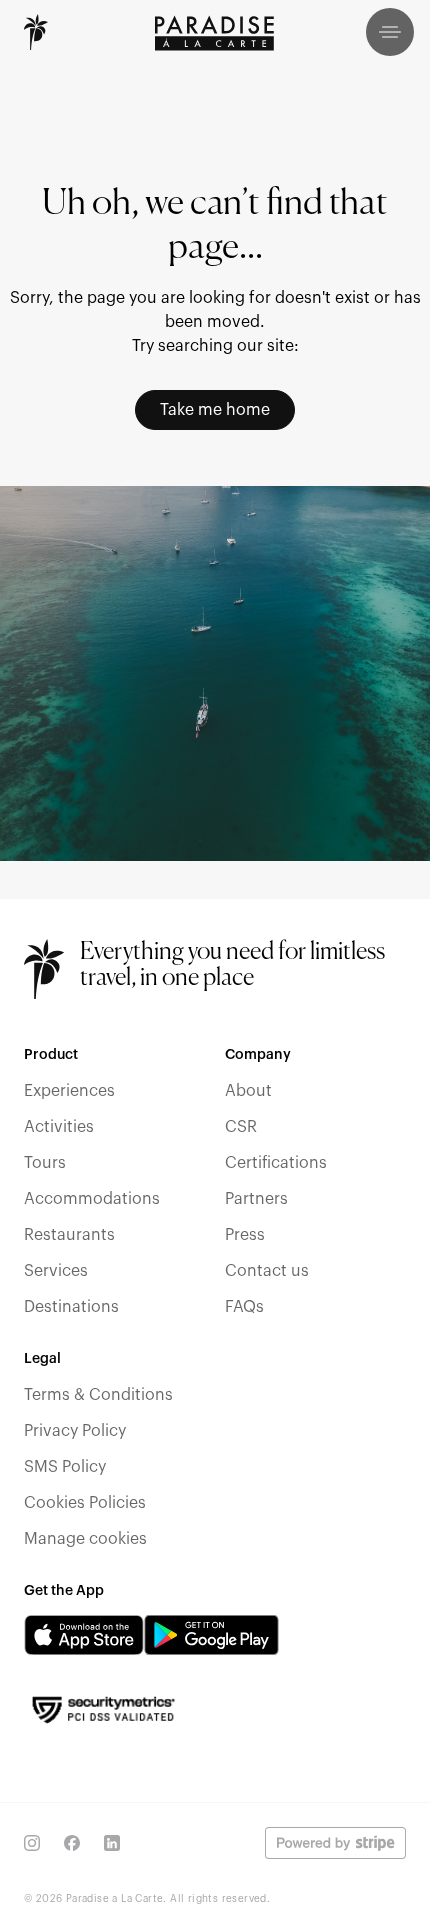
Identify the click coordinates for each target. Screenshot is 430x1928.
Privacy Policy (75, 1431)
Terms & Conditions (98, 1395)
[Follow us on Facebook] (72, 1843)
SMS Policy (65, 1467)
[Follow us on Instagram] (32, 1843)
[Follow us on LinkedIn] (112, 1843)
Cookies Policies (85, 1503)
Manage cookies (85, 1539)
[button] (390, 32)
